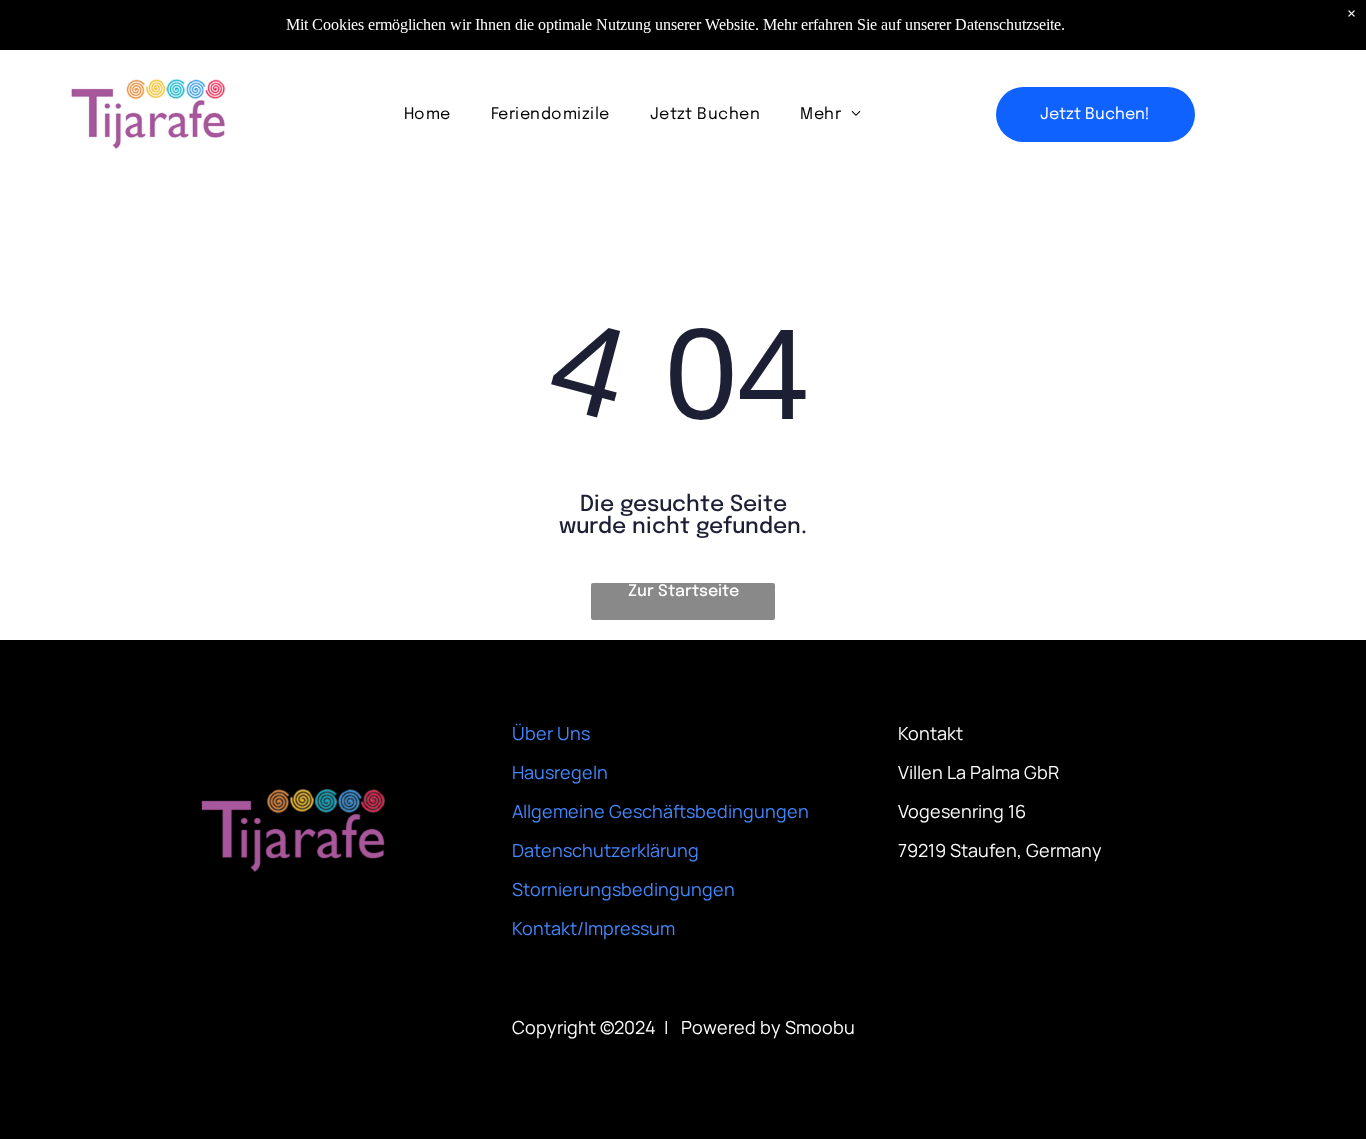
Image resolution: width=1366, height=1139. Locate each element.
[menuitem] (427, 114)
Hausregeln (560, 772)
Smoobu (820, 1027)
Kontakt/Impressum (593, 928)
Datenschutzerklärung (605, 850)
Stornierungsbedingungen (623, 889)
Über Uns (551, 733)
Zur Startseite (683, 591)
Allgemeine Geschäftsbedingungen (660, 811)
